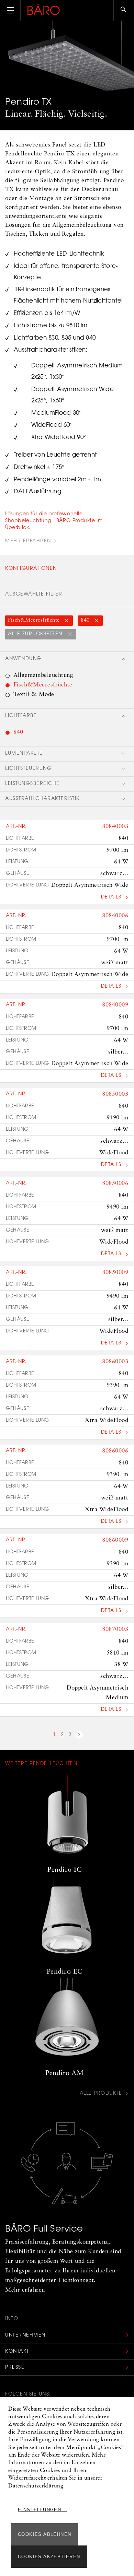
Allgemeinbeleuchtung (43, 675)
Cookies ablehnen (44, 2534)
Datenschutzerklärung (36, 2486)
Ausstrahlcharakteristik (42, 799)
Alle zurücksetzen (36, 634)
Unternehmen (25, 2336)
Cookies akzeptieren (49, 2557)
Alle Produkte (101, 2094)
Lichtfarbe (21, 716)
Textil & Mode (34, 695)
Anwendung (23, 659)
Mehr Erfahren (28, 541)
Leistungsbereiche (32, 784)
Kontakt (17, 2352)
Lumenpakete (24, 754)
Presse (15, 2368)
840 (86, 620)
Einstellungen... (42, 2510)
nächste (79, 1736)
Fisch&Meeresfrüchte (35, 620)
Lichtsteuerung (28, 769)
